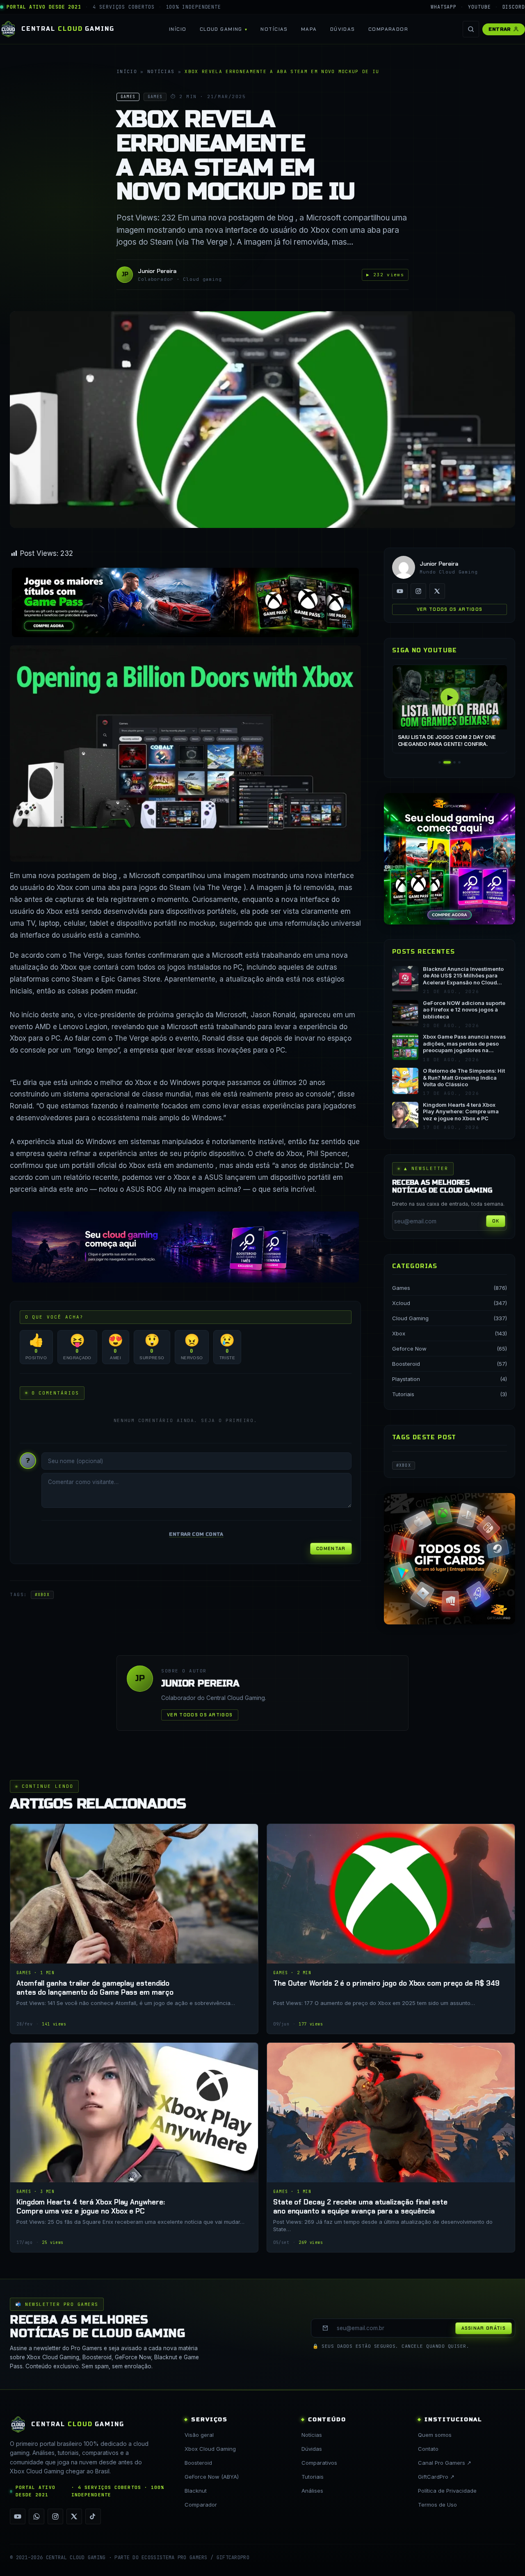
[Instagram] (418, 591)
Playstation (406, 1379)
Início (178, 29)
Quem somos (435, 2435)
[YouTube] (400, 591)
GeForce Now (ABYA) (212, 2477)
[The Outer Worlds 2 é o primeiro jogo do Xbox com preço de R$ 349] (391, 1929)
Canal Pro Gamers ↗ (445, 2463)
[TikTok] (93, 2516)
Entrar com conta (196, 1534)
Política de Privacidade (447, 2491)
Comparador (388, 29)
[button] (440, 762)
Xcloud (401, 1303)
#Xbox (42, 1595)
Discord (514, 7)
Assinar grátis (484, 2328)
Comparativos (319, 2463)
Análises (312, 2491)
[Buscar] (471, 29)
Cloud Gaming (221, 29)
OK (496, 1221)
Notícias (274, 29)
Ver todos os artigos (450, 609)
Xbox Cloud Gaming (210, 2449)
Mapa (309, 29)
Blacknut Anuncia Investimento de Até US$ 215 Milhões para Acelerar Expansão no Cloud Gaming (463, 976)
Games (401, 1288)
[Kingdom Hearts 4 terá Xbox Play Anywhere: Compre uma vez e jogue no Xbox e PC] (134, 2147)
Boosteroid (406, 1364)
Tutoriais (403, 1394)
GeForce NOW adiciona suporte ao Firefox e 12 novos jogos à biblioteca (464, 1010)
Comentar (331, 1548)
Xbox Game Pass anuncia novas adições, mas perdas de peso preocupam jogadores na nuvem (464, 1044)
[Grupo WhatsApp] (37, 2516)
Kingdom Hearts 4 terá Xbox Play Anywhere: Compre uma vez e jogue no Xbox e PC (461, 1112)
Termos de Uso (437, 2505)
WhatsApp (444, 7)
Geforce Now (409, 1349)
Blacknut (196, 2491)
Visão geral (199, 2435)
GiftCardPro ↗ (436, 2477)
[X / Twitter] (437, 591)
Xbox (399, 1333)
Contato (428, 2449)
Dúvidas (343, 29)
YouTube (479, 7)
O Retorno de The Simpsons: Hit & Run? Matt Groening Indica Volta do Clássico (464, 1078)
